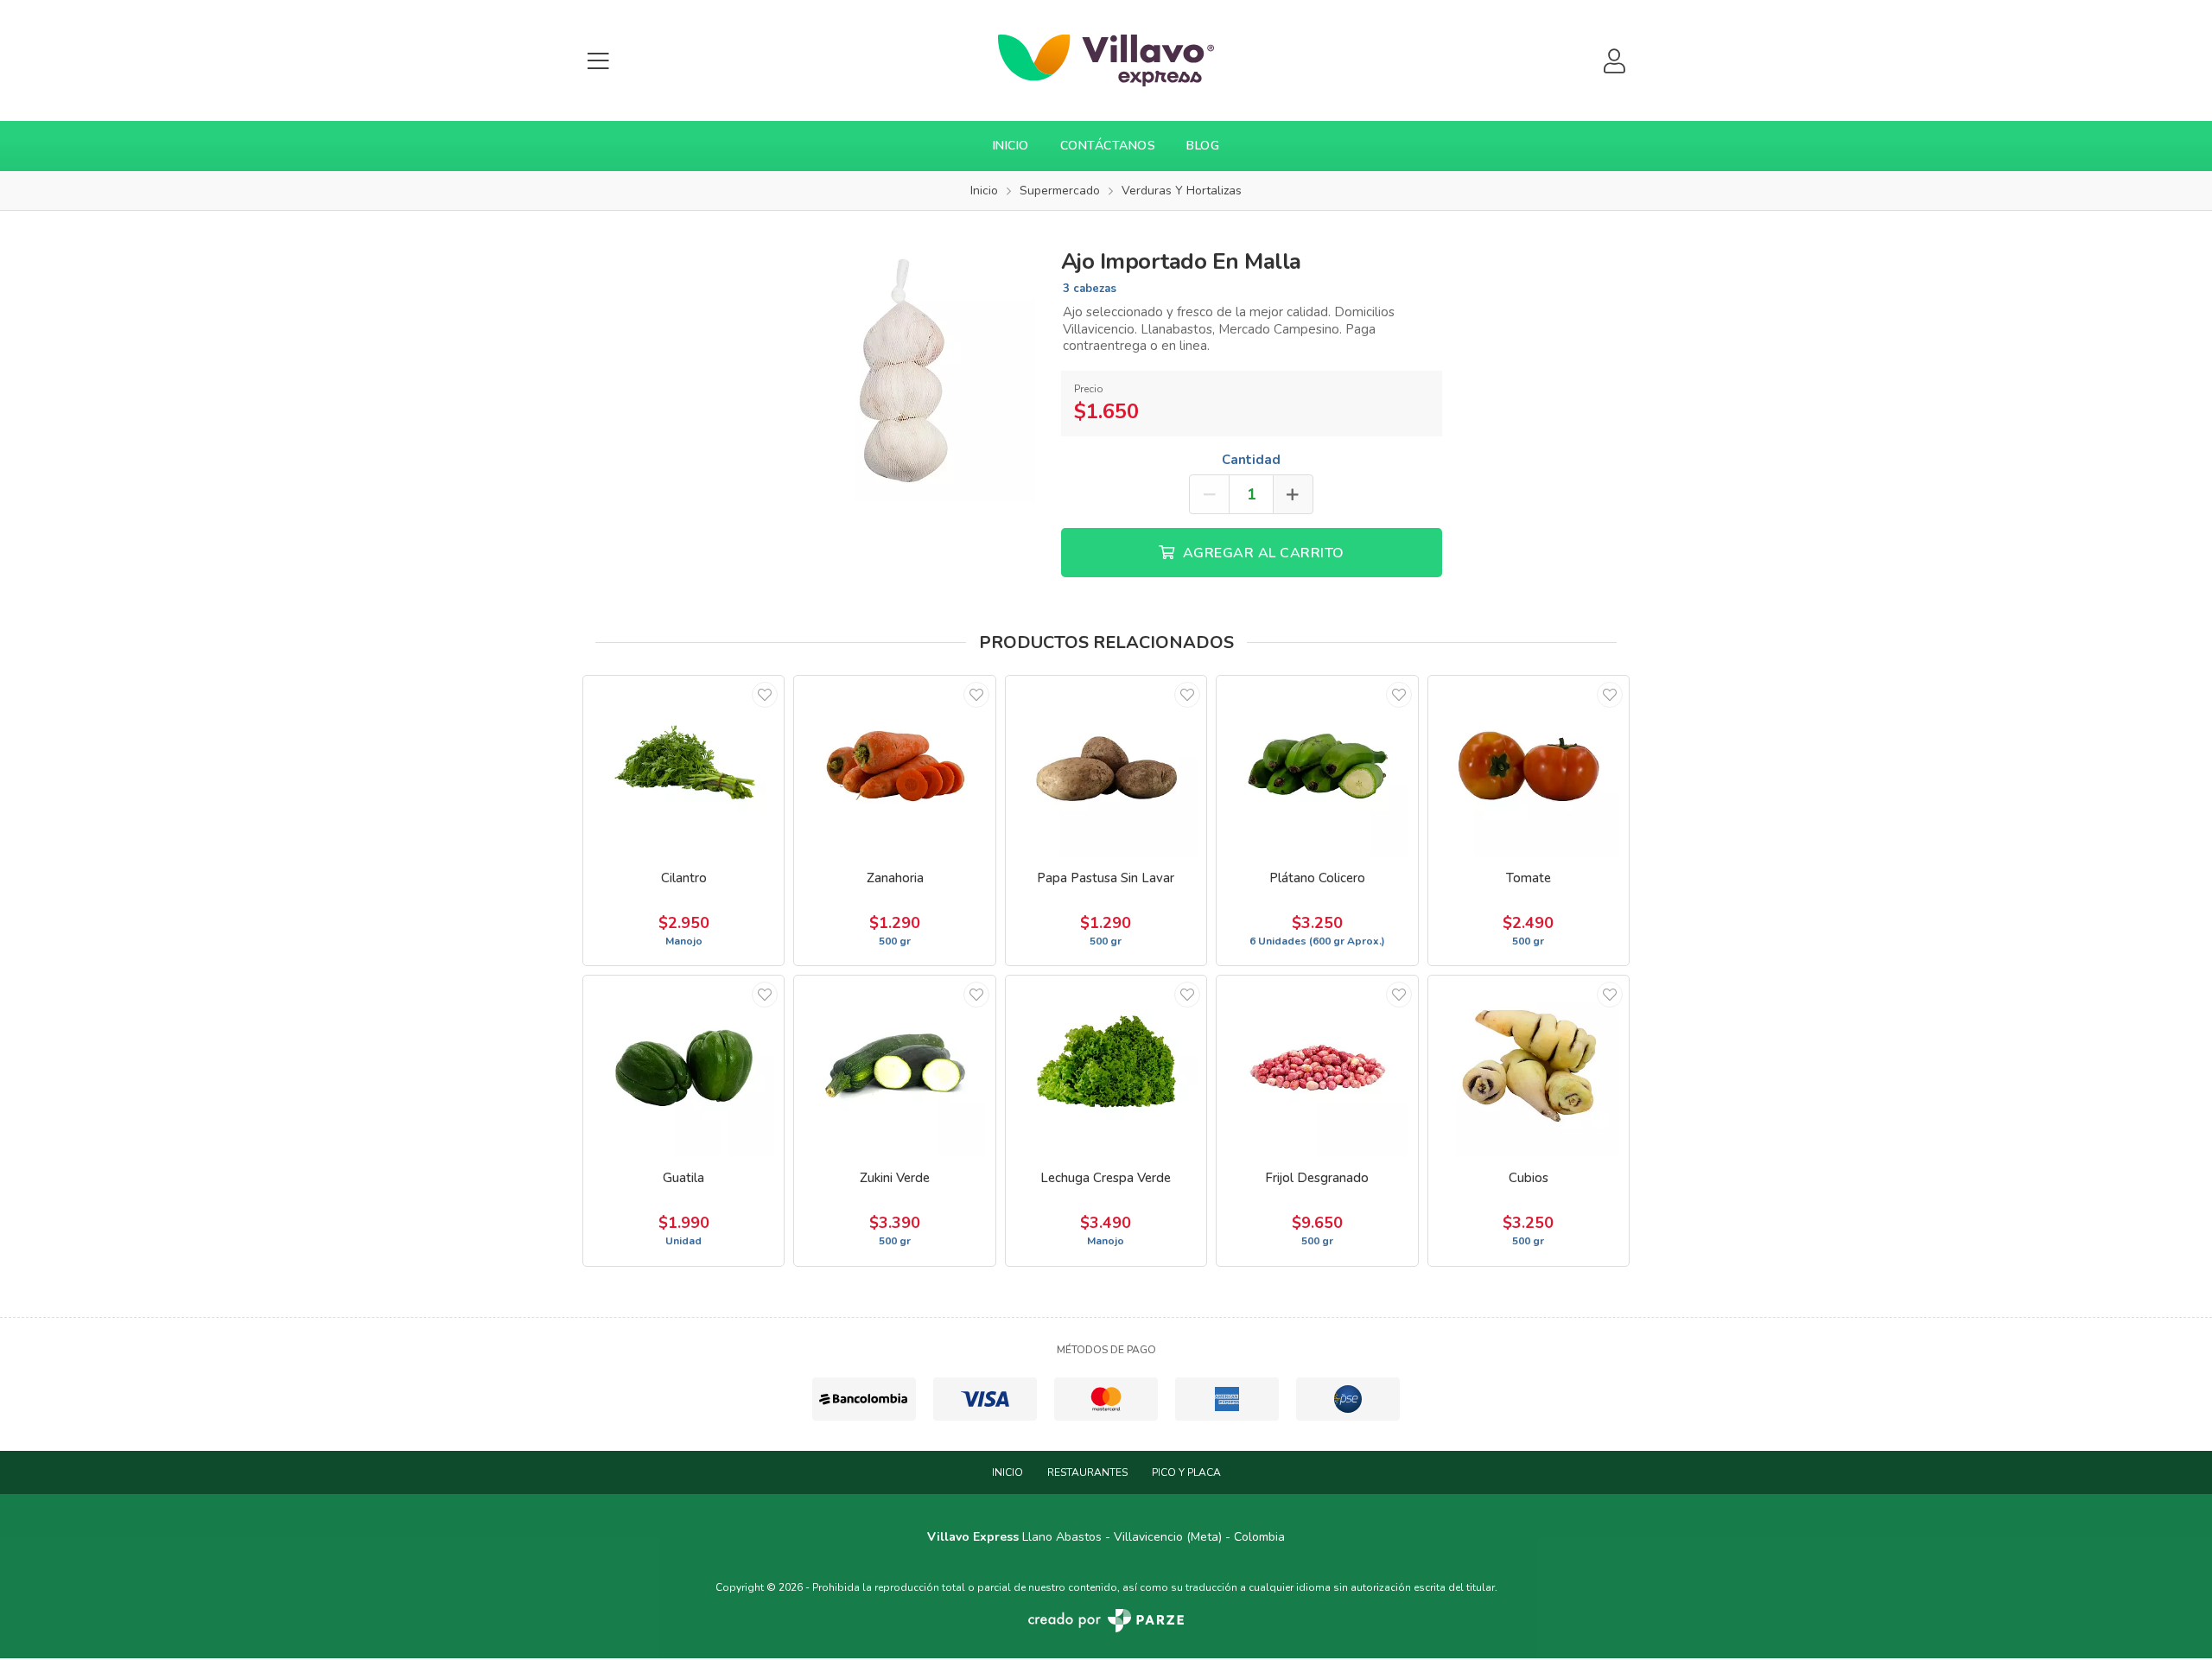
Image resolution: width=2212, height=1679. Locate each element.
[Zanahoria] (894, 766)
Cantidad (1251, 460)
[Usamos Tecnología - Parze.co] (1106, 1621)
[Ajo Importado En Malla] (903, 368)
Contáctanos (1108, 146)
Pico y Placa (1186, 1472)
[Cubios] (1529, 1066)
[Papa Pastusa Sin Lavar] (1106, 766)
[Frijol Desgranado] (1317, 1066)
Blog (1203, 146)
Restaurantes (1087, 1472)
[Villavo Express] (1106, 60)
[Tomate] (1529, 766)
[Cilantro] (683, 766)
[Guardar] (765, 695)
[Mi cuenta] (1614, 61)
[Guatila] (683, 1066)
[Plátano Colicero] (1317, 766)
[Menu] (598, 61)
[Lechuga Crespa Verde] (1106, 1066)
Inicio (1011, 146)
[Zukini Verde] (894, 1066)
